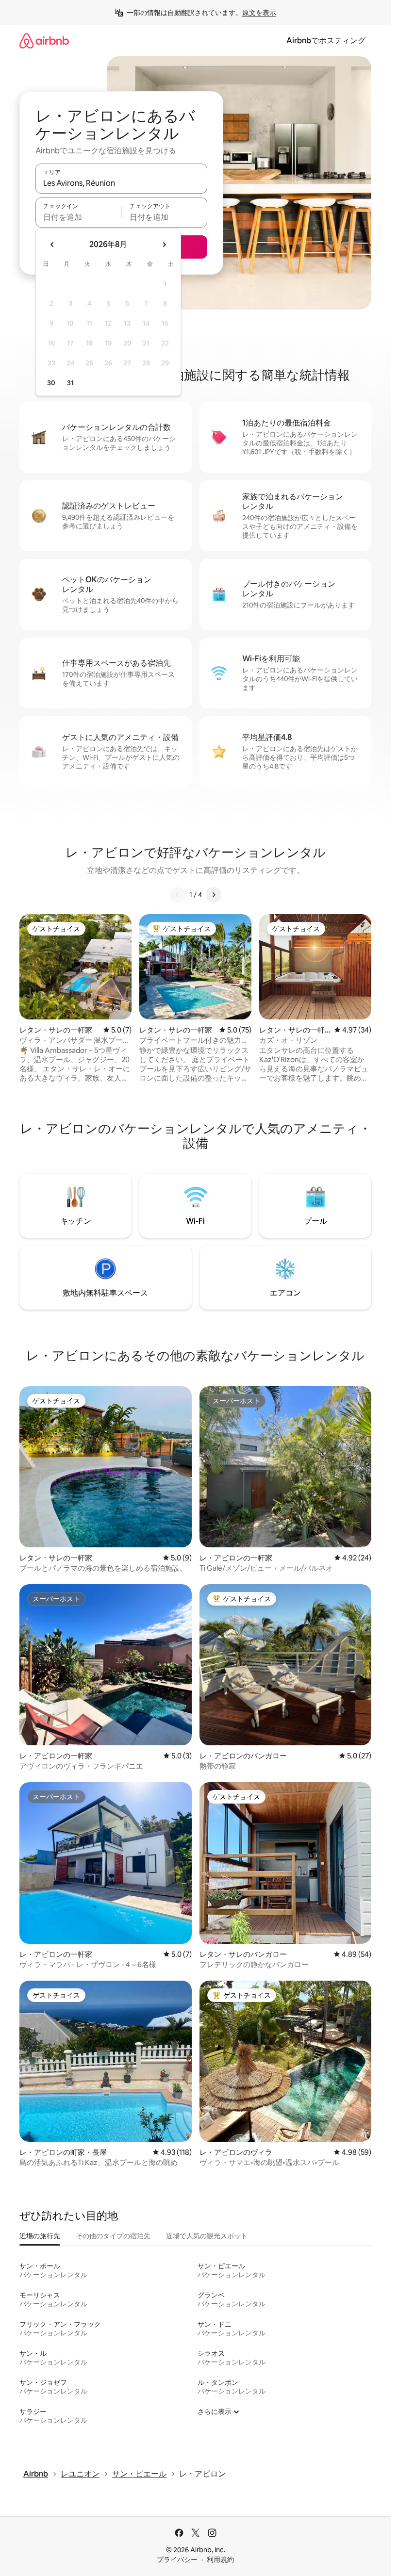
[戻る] (178, 895)
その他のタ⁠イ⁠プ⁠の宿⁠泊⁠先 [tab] (113, 2236)
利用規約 (220, 2560)
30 (51, 383)
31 (70, 383)
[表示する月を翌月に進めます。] (164, 245)
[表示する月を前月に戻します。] (52, 245)
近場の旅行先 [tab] (40, 2236)
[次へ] (214, 895)
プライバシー (177, 2560)
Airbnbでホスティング (326, 41)
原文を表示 (259, 13)
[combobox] (121, 183)
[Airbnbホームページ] (44, 41)
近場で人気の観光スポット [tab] (207, 2236)
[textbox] (78, 217)
